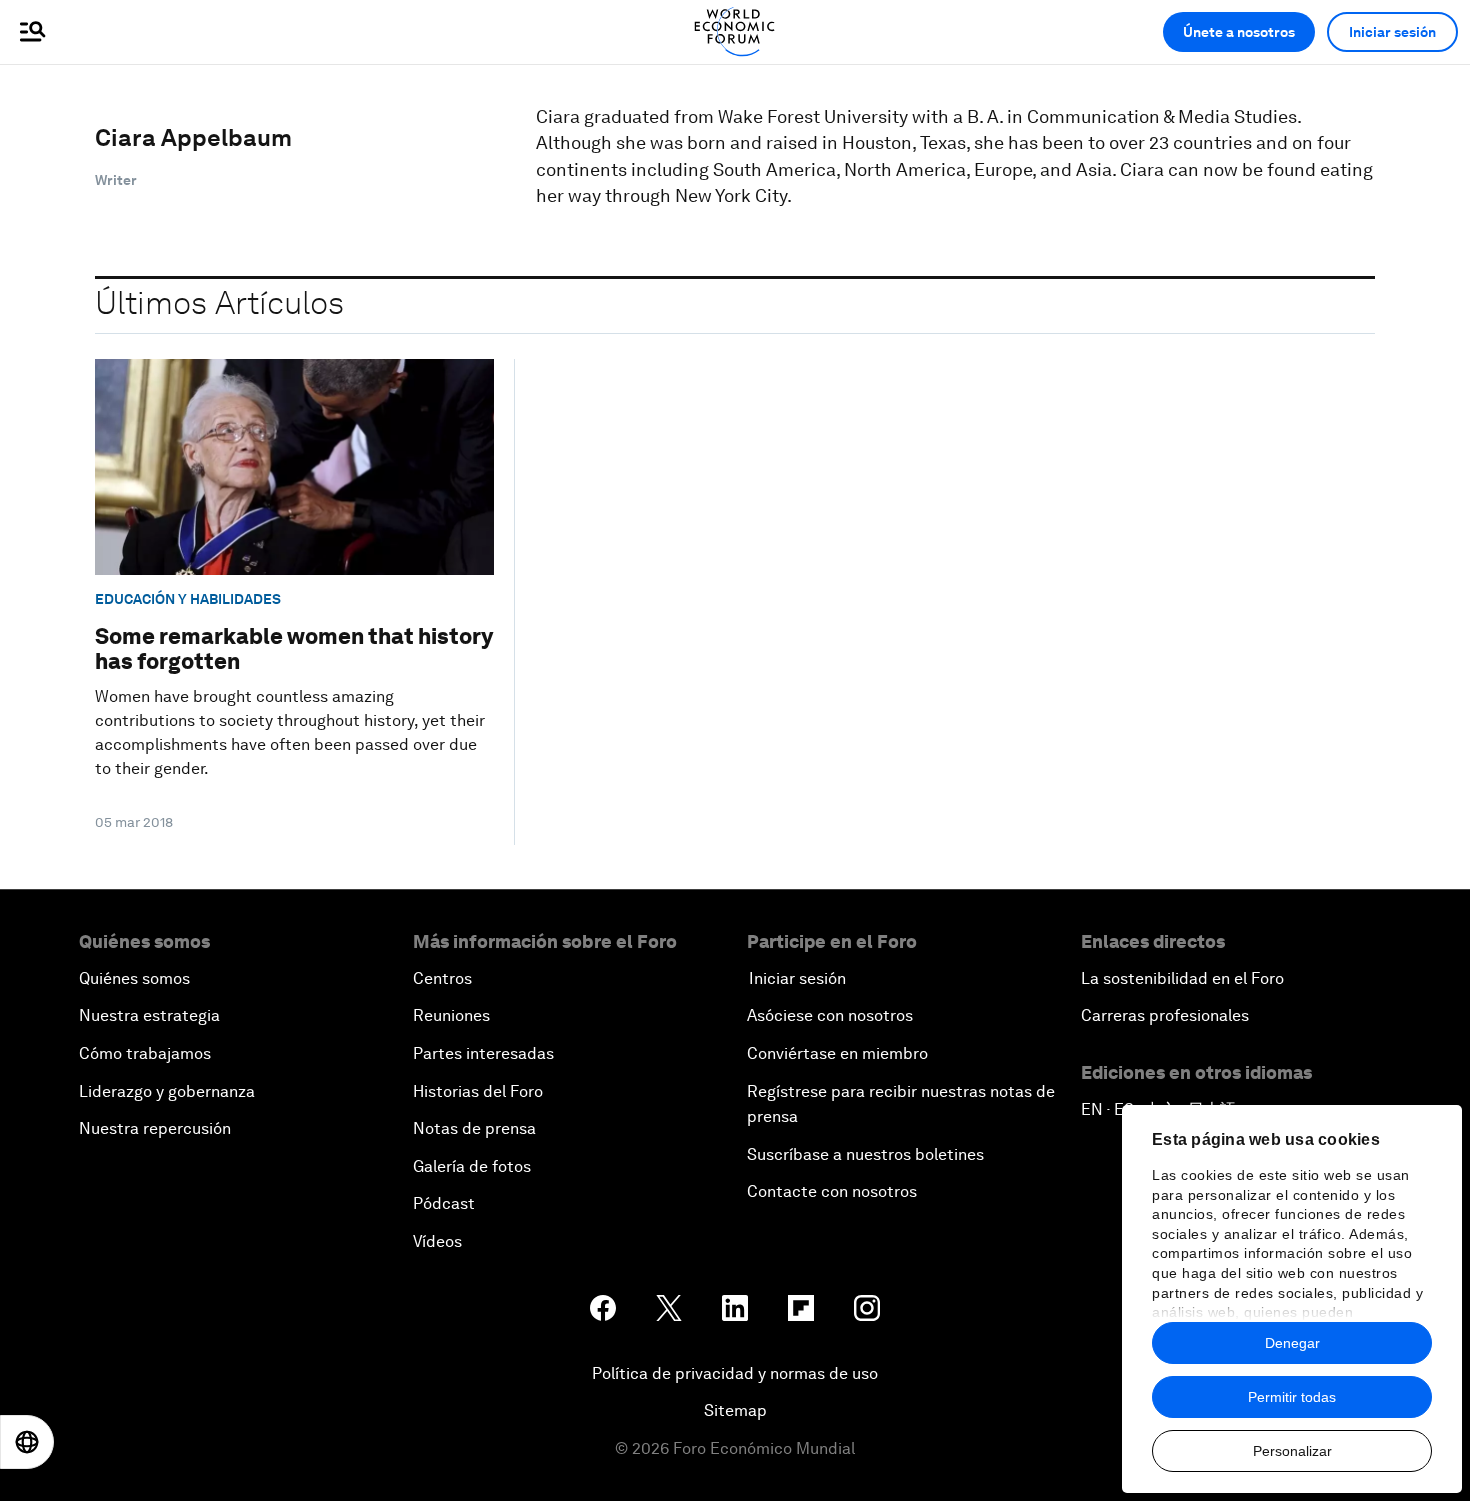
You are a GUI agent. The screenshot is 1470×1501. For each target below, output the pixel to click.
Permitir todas (1292, 1397)
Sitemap (735, 1410)
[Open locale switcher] (27, 1442)
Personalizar (1292, 1451)
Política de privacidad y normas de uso (735, 1373)
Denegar (1292, 1343)
